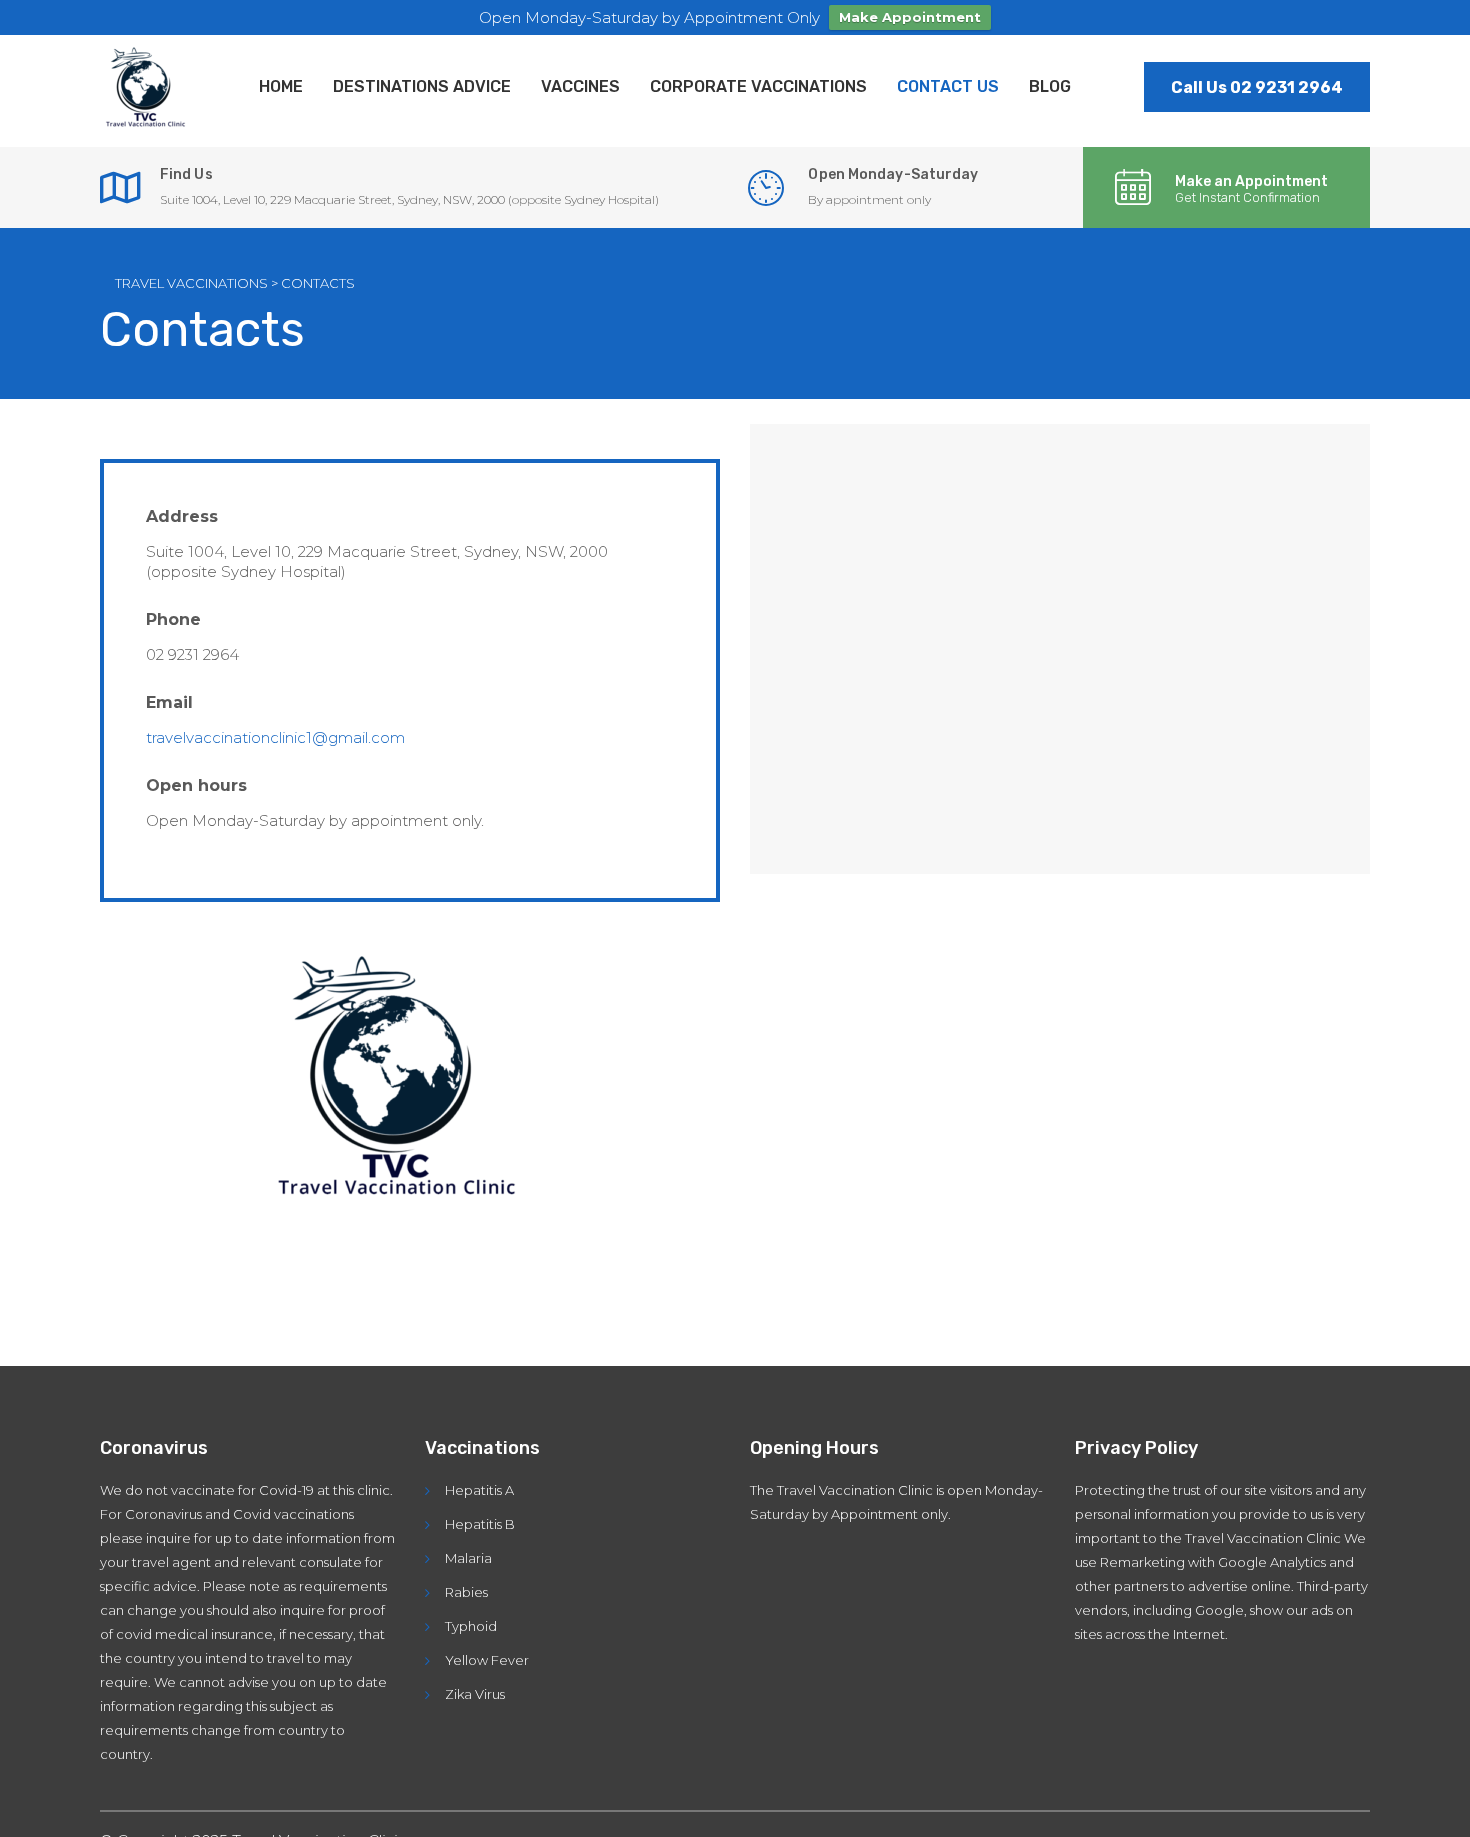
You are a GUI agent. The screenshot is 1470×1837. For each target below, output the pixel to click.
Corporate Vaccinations (758, 86)
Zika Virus (475, 1694)
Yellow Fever (487, 1660)
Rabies (466, 1592)
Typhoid (471, 1626)
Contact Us (948, 86)
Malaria (468, 1558)
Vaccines (580, 86)
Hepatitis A (479, 1490)
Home (281, 86)
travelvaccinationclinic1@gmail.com (275, 737)
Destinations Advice (422, 86)
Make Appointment (910, 17)
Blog (1050, 86)
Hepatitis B (480, 1524)
